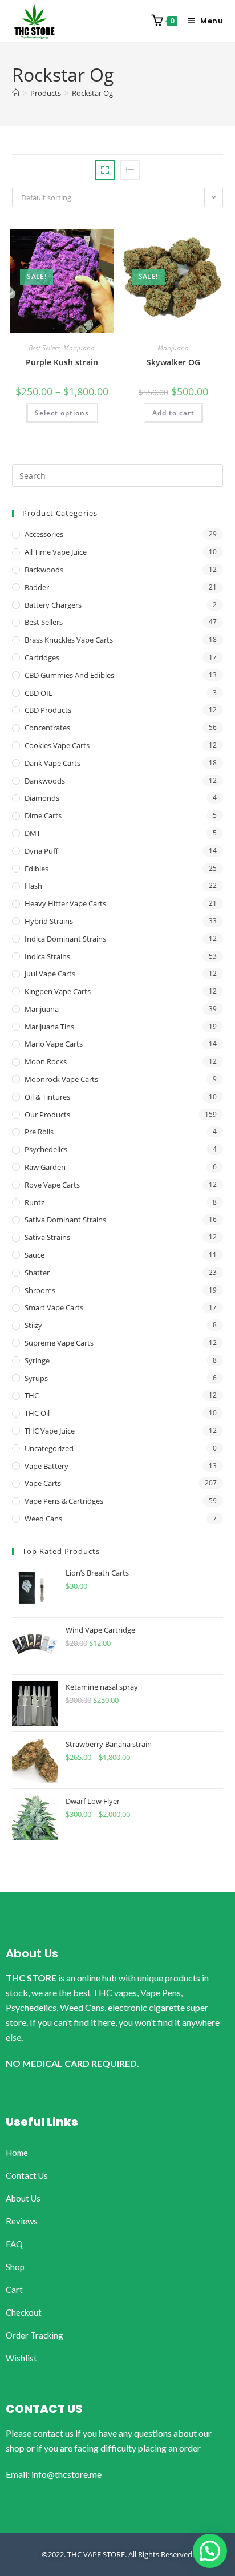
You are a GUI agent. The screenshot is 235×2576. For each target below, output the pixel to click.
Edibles (37, 869)
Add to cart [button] (173, 413)
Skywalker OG (173, 362)
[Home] (16, 93)
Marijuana (79, 348)
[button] (210, 2551)
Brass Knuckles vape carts (69, 640)
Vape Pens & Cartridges (64, 1501)
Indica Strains (47, 956)
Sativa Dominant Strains (65, 1220)
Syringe (37, 1360)
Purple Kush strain (62, 362)
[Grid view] (105, 170)
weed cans (43, 1519)
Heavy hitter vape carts (65, 903)
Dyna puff (41, 851)
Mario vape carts (54, 1044)
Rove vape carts (52, 1185)
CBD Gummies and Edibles (69, 675)
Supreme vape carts (59, 1343)
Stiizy (33, 1325)
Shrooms (40, 1290)
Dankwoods (45, 781)
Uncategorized (49, 1448)
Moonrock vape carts (61, 1079)
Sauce (35, 1255)
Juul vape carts (50, 974)
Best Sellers (44, 348)
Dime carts (43, 815)
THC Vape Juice (50, 1431)
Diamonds (42, 798)
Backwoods (44, 570)
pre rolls (39, 1132)
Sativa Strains (47, 1237)
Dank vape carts (52, 763)
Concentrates (47, 728)
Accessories (44, 534)
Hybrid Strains (49, 921)
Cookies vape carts (57, 745)
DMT (33, 833)
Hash (33, 886)
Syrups (36, 1378)
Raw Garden (45, 1167)
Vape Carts (43, 1483)
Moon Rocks (46, 1061)
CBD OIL (39, 693)
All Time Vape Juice (56, 552)
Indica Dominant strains (65, 939)
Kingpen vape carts (58, 991)
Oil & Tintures (47, 1097)
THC (32, 1395)
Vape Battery (46, 1466)
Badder (37, 587)
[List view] (130, 170)
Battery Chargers (53, 605)
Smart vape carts (54, 1307)
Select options (62, 413)
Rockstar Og (92, 93)
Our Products (47, 1115)
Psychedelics (46, 1149)
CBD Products (48, 710)
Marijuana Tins (49, 1027)
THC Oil (37, 1413)
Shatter (37, 1273)
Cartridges (42, 657)
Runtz (35, 1202)
